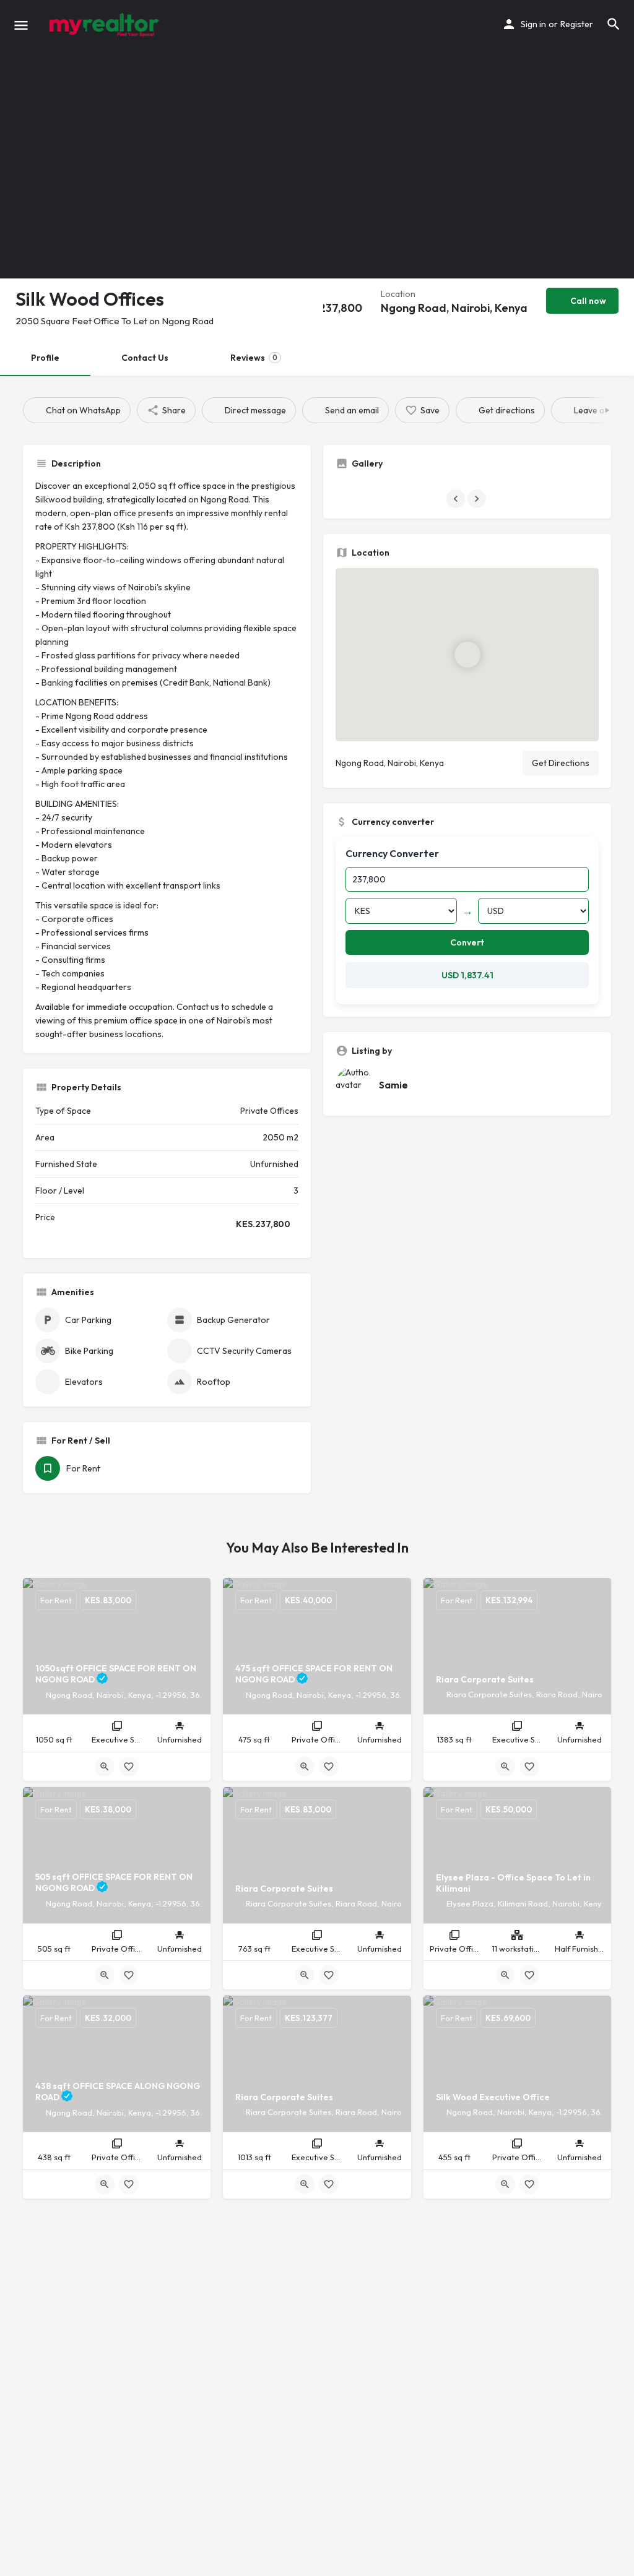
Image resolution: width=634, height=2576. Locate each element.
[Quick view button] (105, 1767)
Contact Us (145, 358)
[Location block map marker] (467, 654)
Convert (467, 942)
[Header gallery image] (106, 139)
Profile (45, 358)
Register (577, 24)
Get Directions (561, 763)
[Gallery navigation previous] (457, 499)
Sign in (533, 24)
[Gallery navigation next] (478, 499)
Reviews (254, 358)
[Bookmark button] (129, 1767)
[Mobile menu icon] (21, 25)
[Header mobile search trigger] (614, 24)
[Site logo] (106, 25)
